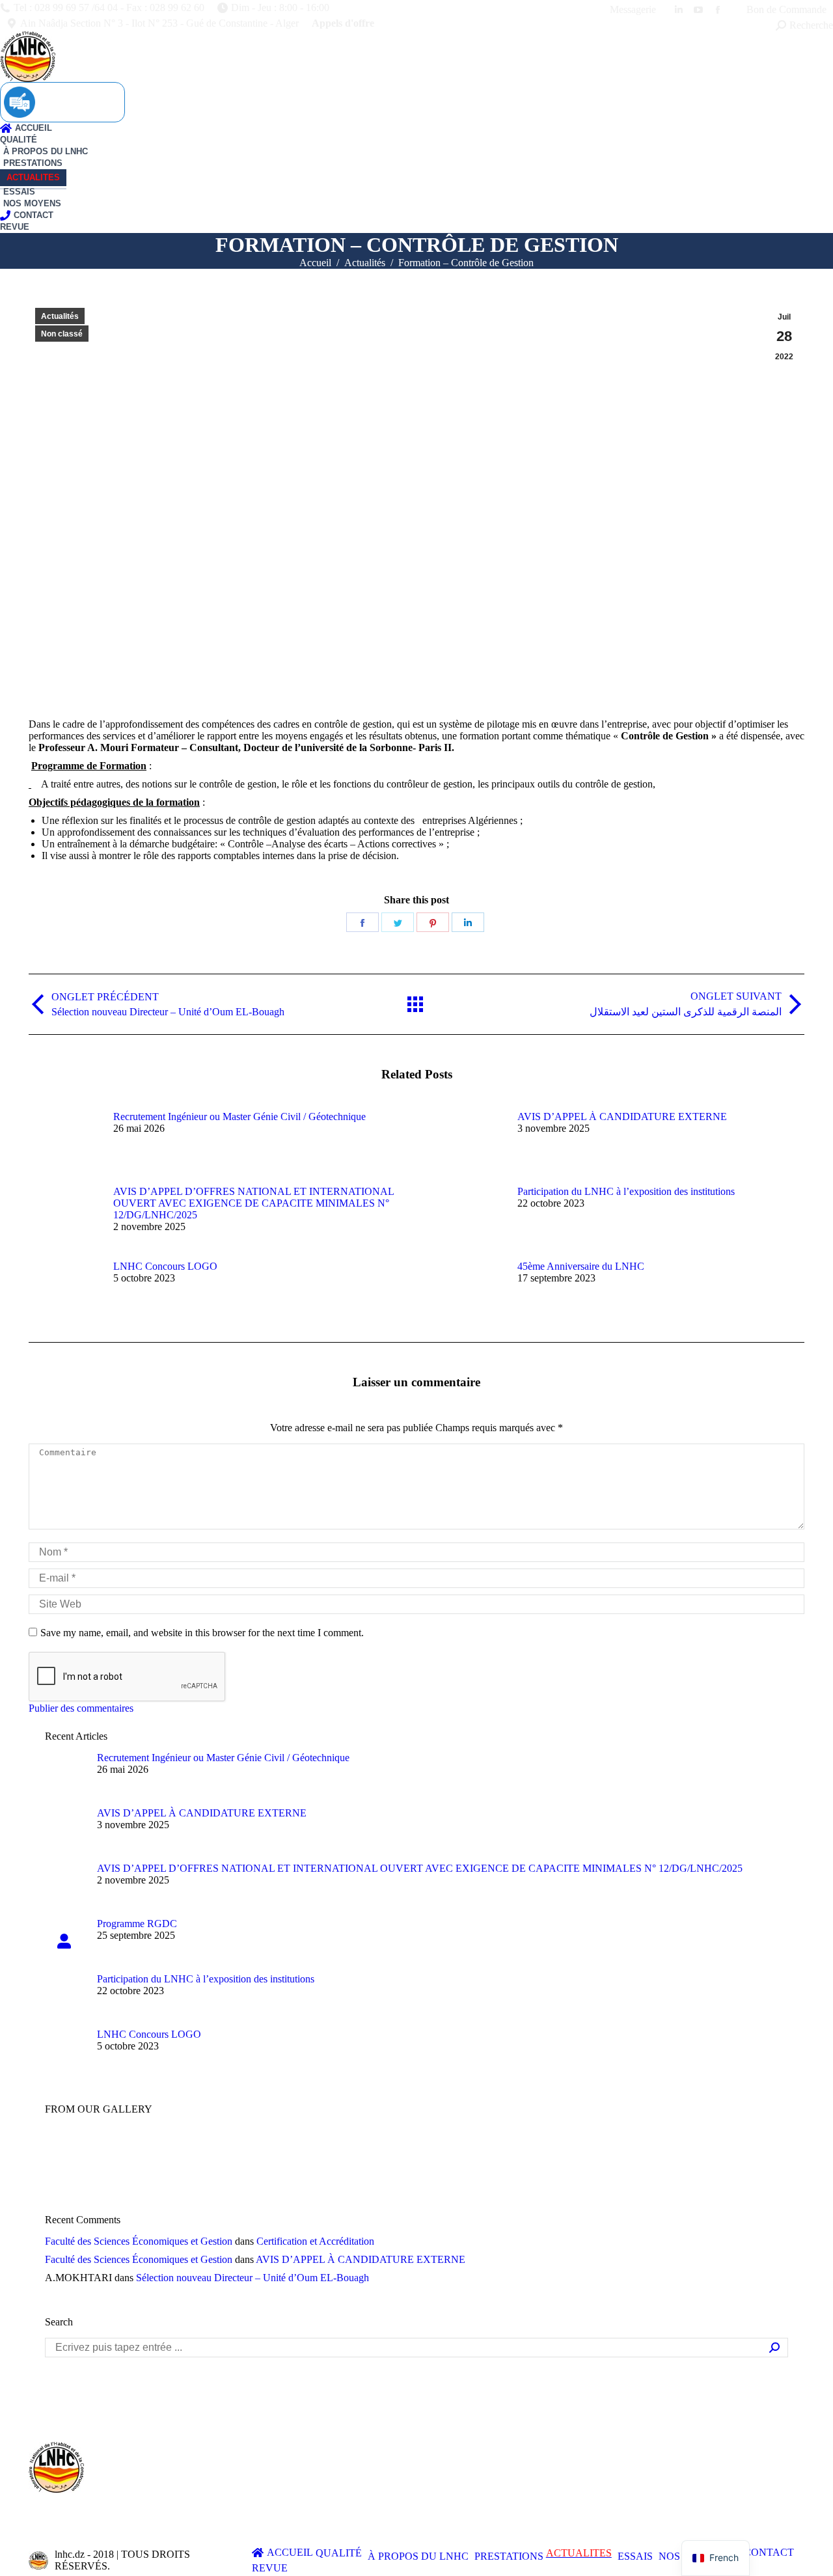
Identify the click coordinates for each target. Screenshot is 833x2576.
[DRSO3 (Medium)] (321, 2153)
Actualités (365, 263)
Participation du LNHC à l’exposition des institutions (626, 1191)
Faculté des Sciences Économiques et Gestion (139, 2241)
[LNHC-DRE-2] (621, 2153)
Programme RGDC (137, 1924)
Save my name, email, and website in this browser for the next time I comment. (202, 1633)
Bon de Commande (785, 9)
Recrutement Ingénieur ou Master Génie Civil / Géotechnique (239, 1117)
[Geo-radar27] (70, 2153)
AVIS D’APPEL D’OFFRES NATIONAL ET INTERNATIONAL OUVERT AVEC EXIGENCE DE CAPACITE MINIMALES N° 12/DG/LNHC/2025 (253, 1203)
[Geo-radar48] (371, 2153)
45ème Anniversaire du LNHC (581, 1266)
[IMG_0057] (220, 2153)
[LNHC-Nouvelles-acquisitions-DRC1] (421, 2153)
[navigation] (716, 2558)
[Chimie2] (571, 2153)
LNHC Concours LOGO (165, 1266)
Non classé (62, 334)
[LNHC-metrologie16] (170, 2153)
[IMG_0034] (521, 2153)
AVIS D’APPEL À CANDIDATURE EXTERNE (622, 1117)
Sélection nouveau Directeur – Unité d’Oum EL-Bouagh (253, 2278)
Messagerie (633, 9)
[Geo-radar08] (471, 2153)
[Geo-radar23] (270, 2153)
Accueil (315, 263)
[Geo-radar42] (120, 2153)
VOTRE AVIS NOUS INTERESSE (62, 102)
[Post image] (64, 1140)
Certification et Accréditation (315, 2241)
